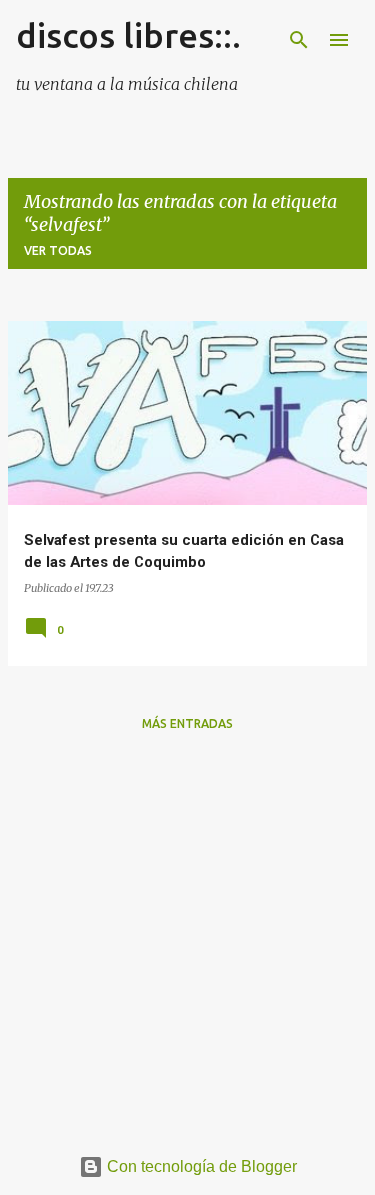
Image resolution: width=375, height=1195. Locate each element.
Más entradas (187, 723)
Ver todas (58, 250)
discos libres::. (128, 35)
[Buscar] (299, 40)
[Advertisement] (187, 935)
